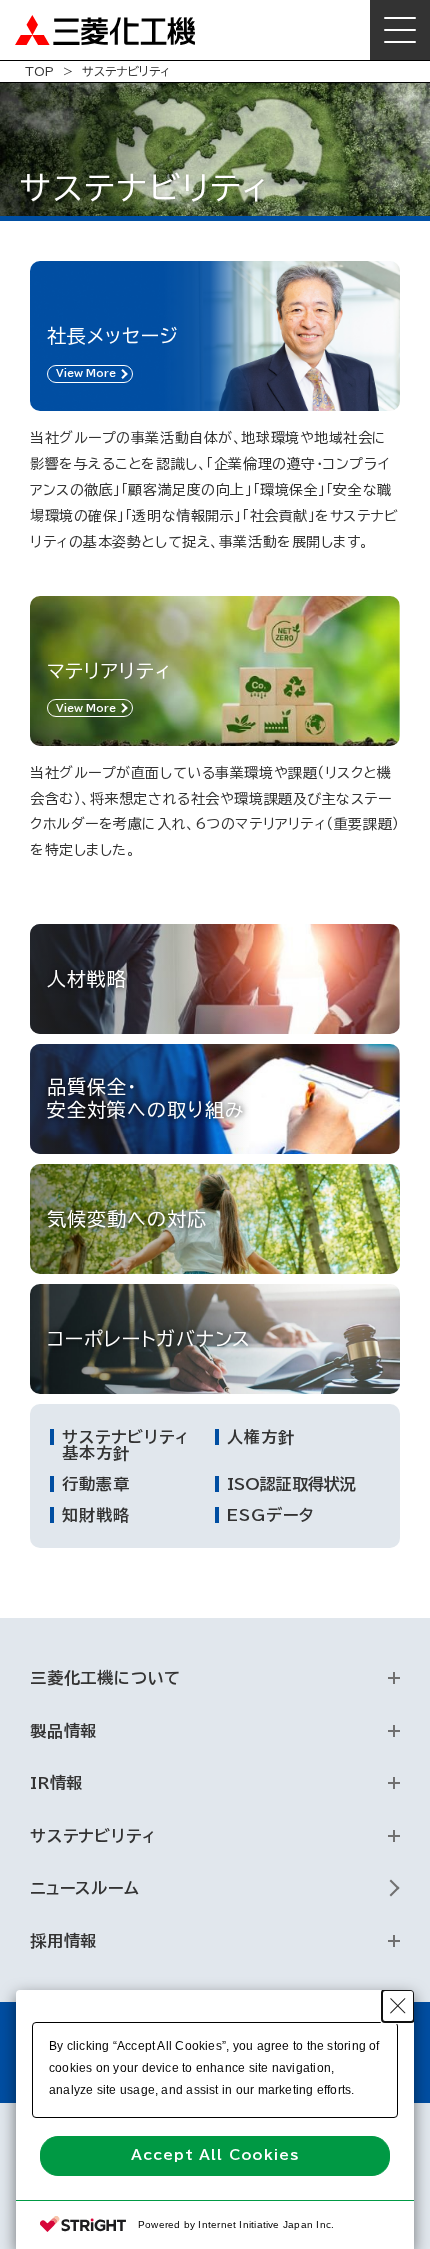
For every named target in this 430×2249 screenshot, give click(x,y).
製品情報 (63, 1731)
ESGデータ (270, 1515)
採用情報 (63, 1941)
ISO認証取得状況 (291, 1484)
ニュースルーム (85, 1888)
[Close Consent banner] (398, 2006)
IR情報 (56, 1783)
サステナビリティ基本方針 (125, 1445)
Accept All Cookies (214, 2155)
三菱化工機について (105, 1678)
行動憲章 (96, 1484)
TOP (39, 71)
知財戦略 (96, 1515)
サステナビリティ (92, 1836)
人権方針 (261, 1437)
